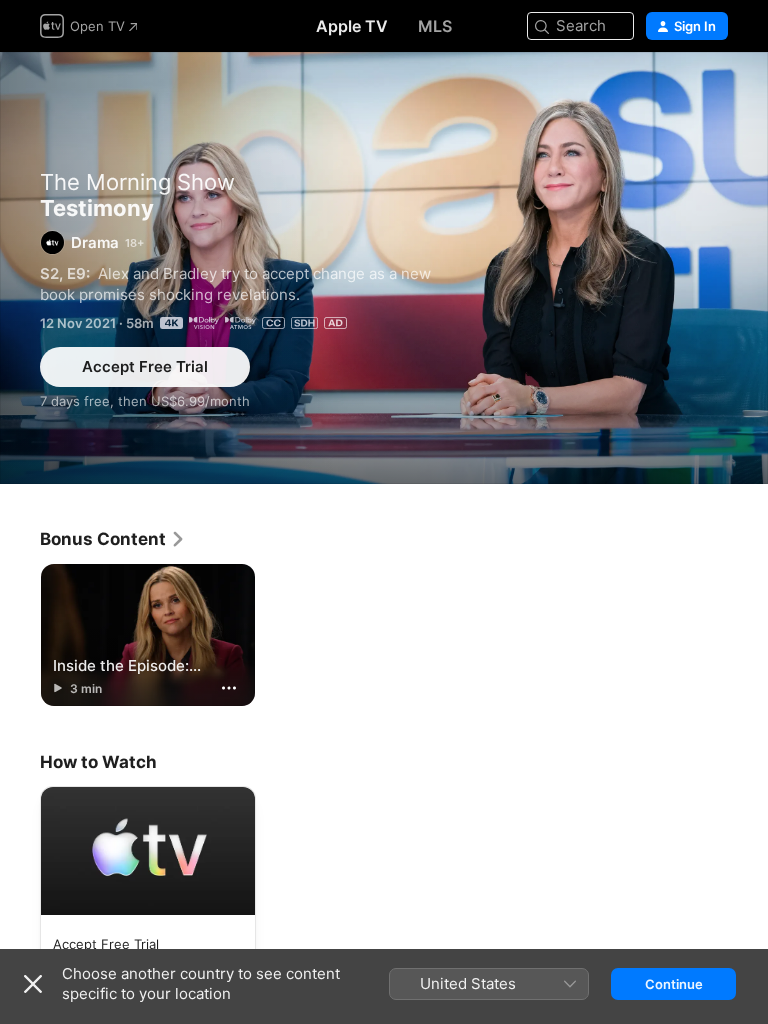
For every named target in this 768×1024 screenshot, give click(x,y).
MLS (435, 26)
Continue (674, 984)
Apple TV (352, 26)
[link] (113, 539)
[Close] (33, 984)
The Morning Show (137, 182)
